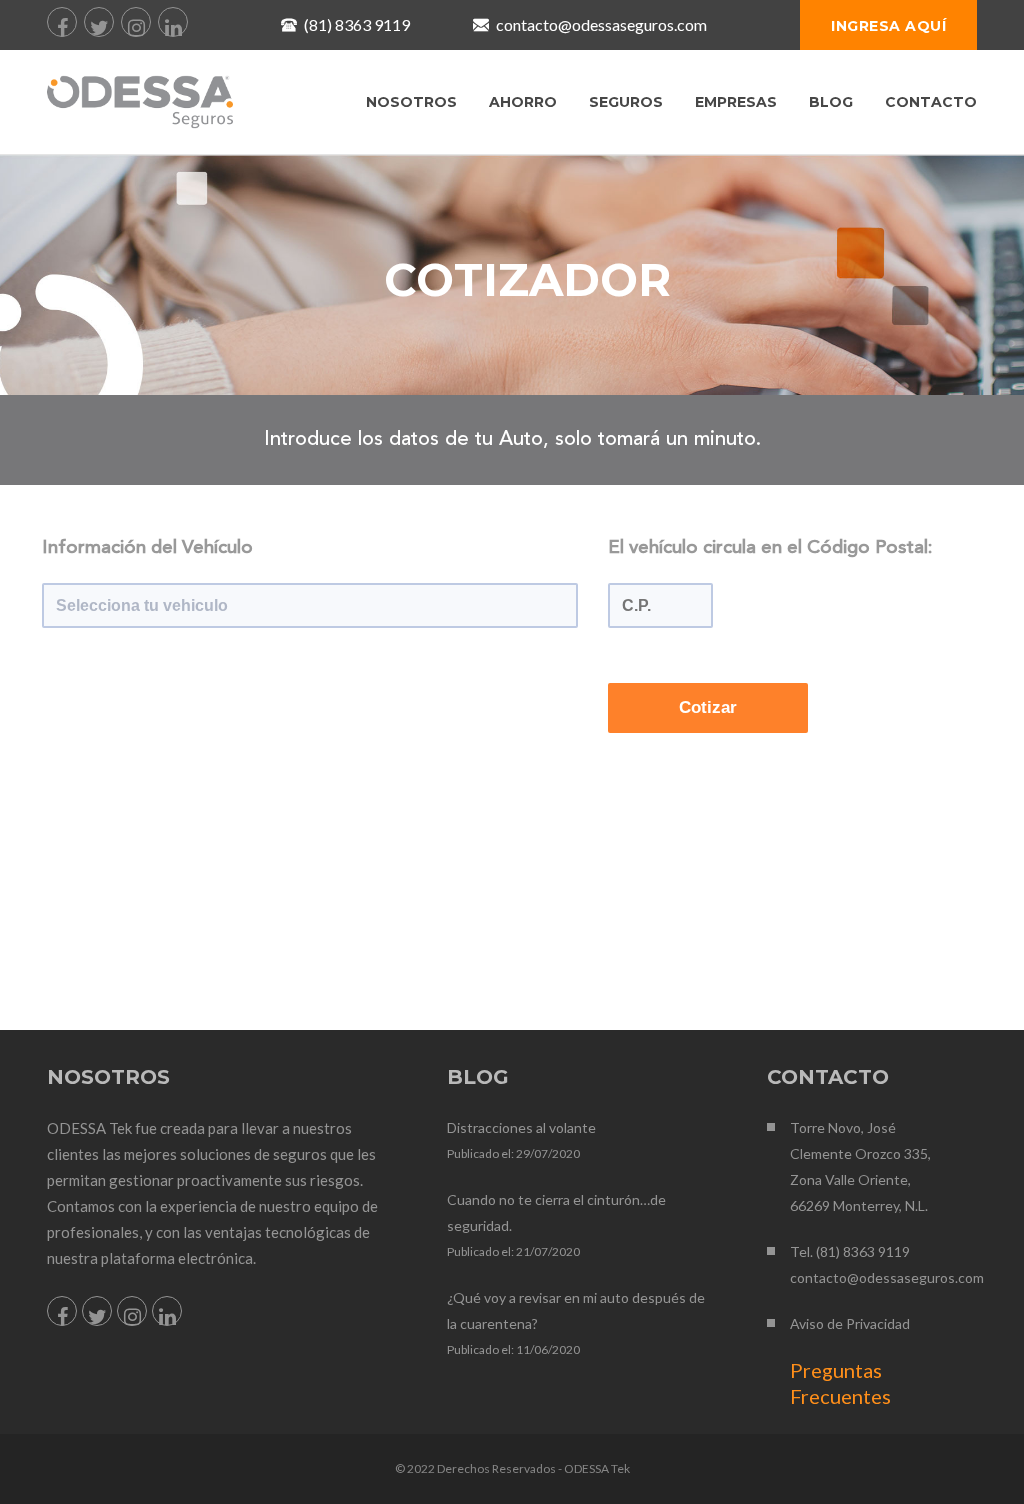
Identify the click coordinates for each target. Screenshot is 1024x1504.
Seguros (626, 102)
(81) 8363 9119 (357, 24)
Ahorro (523, 102)
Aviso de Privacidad (850, 1323)
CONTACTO (931, 102)
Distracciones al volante (521, 1127)
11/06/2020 (548, 1349)
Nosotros (411, 102)
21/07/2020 (548, 1251)
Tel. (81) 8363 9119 (850, 1251)
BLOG (831, 102)
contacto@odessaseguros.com (601, 24)
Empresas (736, 102)
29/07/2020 (548, 1153)
